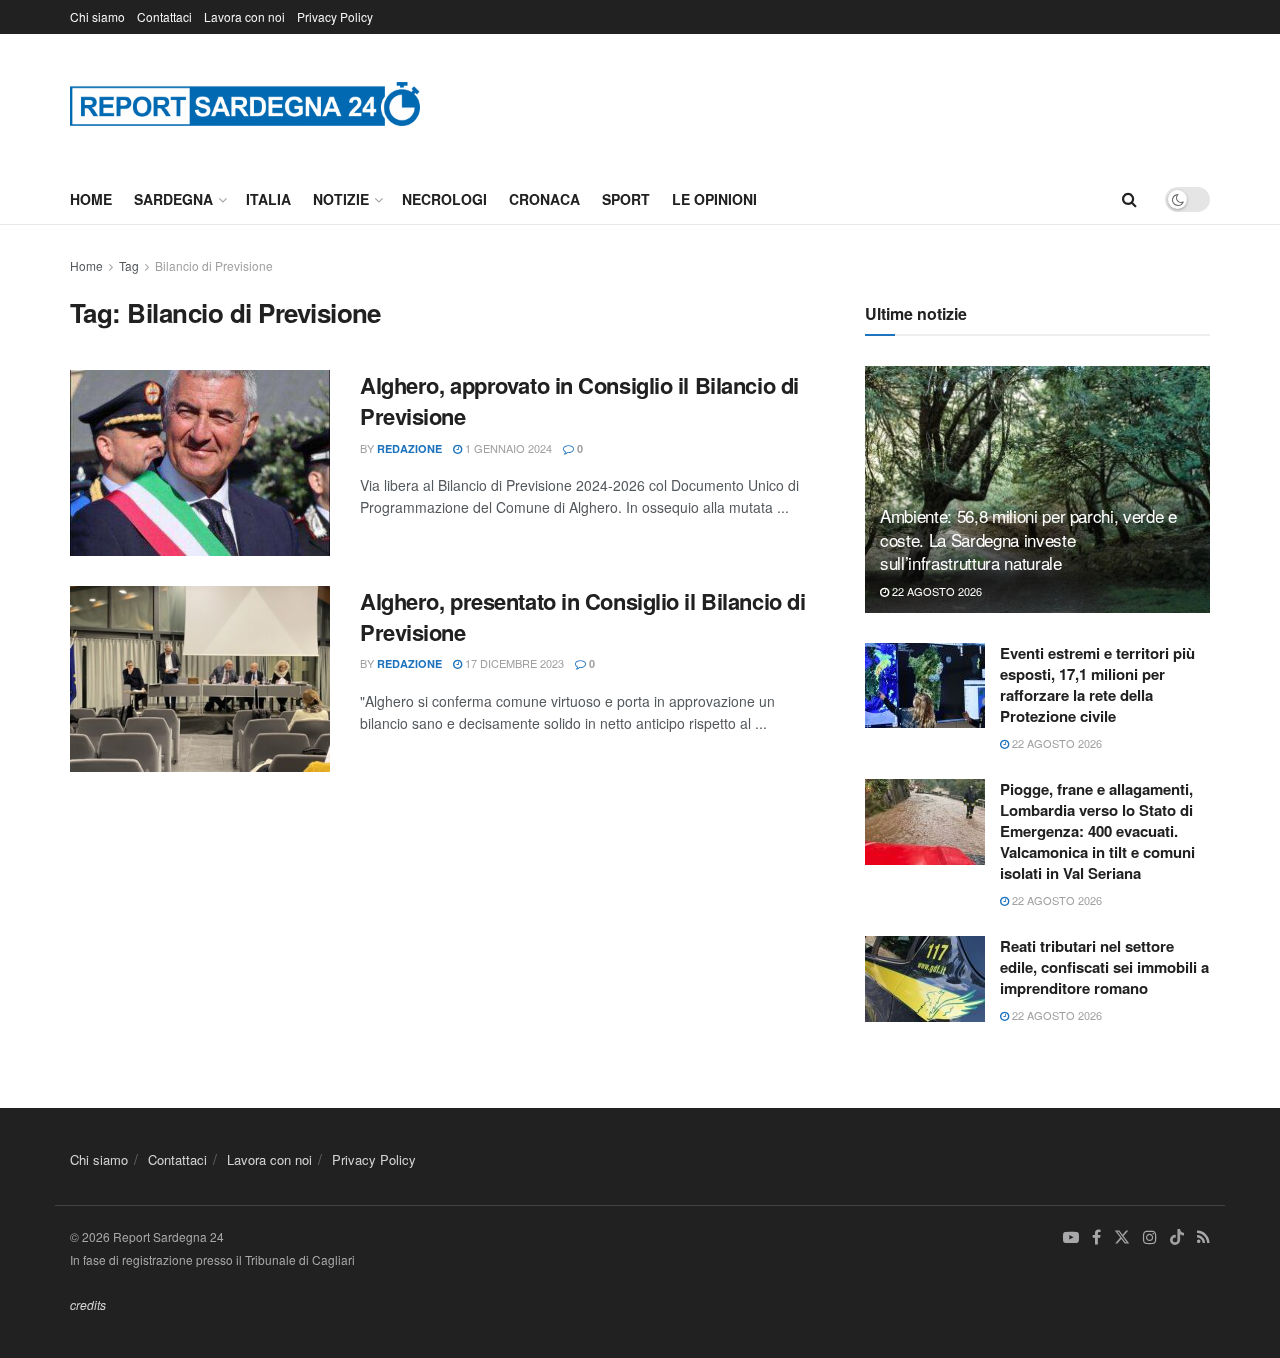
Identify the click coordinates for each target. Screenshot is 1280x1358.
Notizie (341, 199)
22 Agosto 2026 (935, 591)
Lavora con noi (244, 16)
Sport (626, 199)
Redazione (409, 448)
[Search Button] (1129, 199)
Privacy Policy (335, 16)
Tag (129, 265)
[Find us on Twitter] (1122, 1237)
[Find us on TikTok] (1177, 1238)
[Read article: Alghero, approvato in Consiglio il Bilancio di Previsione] (200, 463)
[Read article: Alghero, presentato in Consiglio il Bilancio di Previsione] (200, 679)
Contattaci (164, 16)
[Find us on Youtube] (1071, 1237)
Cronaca (544, 199)
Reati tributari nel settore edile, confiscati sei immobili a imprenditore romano (1104, 967)
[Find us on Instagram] (1150, 1237)
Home (91, 199)
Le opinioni (714, 199)
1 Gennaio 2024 (507, 448)
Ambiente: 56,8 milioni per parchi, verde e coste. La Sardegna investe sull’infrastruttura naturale (1028, 539)
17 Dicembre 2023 (513, 663)
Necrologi (444, 199)
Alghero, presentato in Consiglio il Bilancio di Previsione (582, 616)
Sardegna (173, 199)
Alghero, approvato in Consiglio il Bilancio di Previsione (579, 400)
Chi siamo (97, 16)
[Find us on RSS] (1203, 1237)
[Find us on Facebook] (1096, 1237)
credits (88, 1304)
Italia (268, 199)
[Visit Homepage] (245, 103)
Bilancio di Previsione (214, 265)
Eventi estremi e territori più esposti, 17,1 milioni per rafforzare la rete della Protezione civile (1097, 684)
